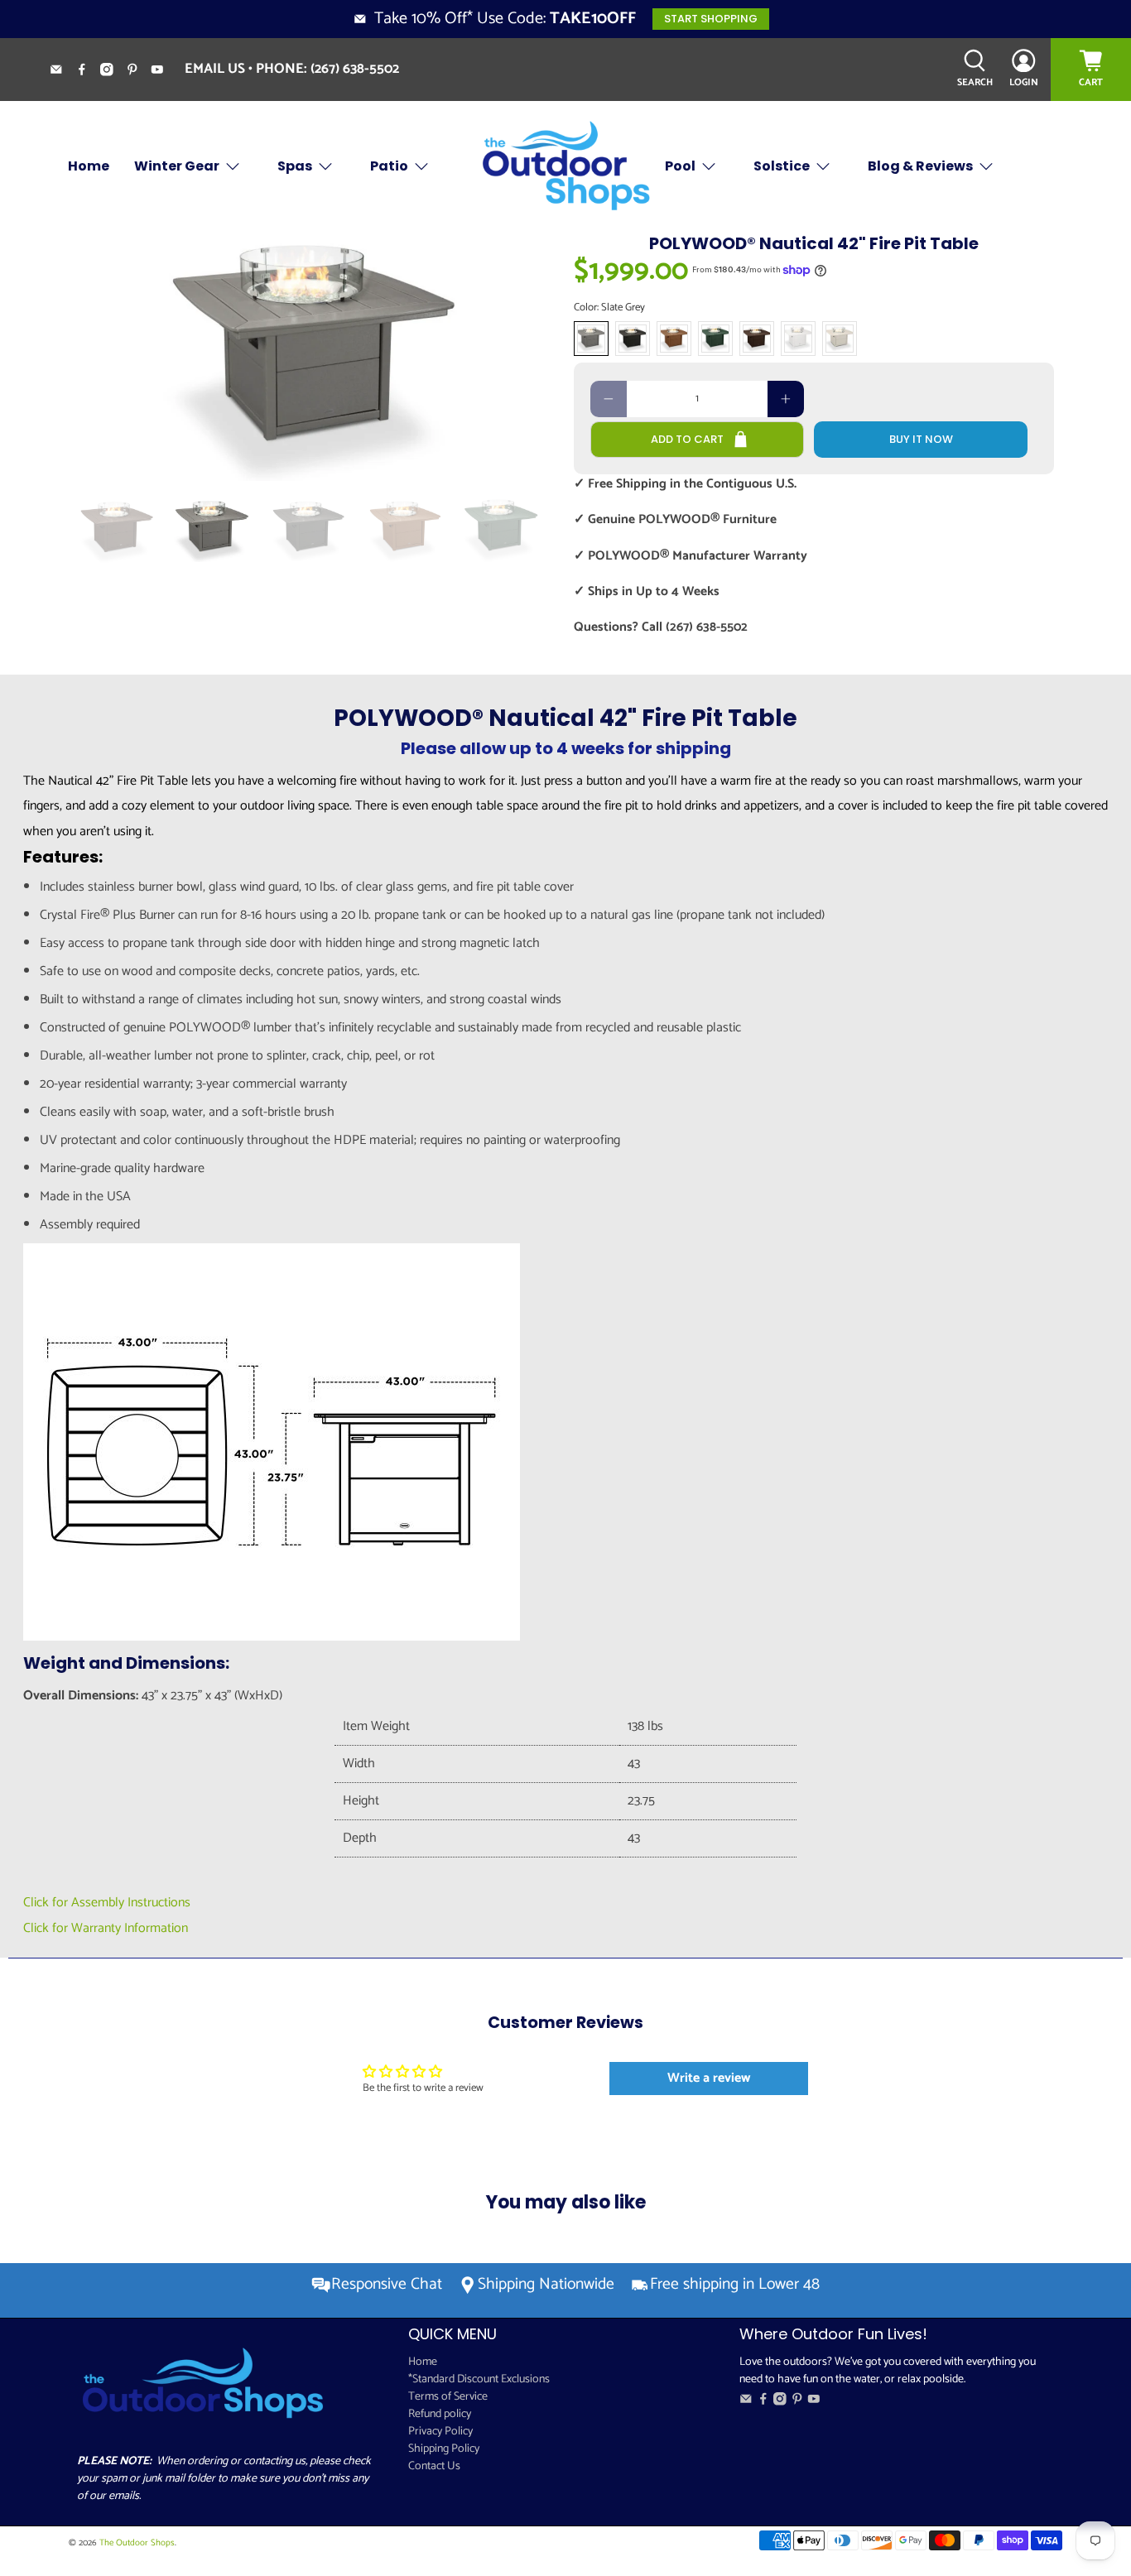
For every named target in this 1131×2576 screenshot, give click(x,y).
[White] (798, 339)
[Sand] (840, 339)
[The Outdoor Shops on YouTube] (164, 72)
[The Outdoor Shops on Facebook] (88, 72)
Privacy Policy (440, 2432)
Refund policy (440, 2414)
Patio (389, 166)
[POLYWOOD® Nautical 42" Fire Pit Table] (317, 357)
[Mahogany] (757, 339)
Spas (295, 166)
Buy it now (921, 439)
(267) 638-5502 (355, 69)
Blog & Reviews (920, 166)
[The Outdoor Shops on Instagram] (113, 72)
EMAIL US (215, 69)
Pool (680, 166)
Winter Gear (177, 166)
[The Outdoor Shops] (565, 167)
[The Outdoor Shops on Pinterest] (139, 72)
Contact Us (434, 2466)
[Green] (715, 339)
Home (89, 166)
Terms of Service (448, 2397)
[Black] (633, 339)
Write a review (709, 2078)
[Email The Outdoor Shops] (63, 72)
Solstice (782, 166)
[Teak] (674, 339)
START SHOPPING (711, 19)
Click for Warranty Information (106, 1928)
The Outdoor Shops (137, 2543)
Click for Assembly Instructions (107, 1903)
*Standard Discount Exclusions (479, 2379)
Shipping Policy (444, 2449)
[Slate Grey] (591, 339)
